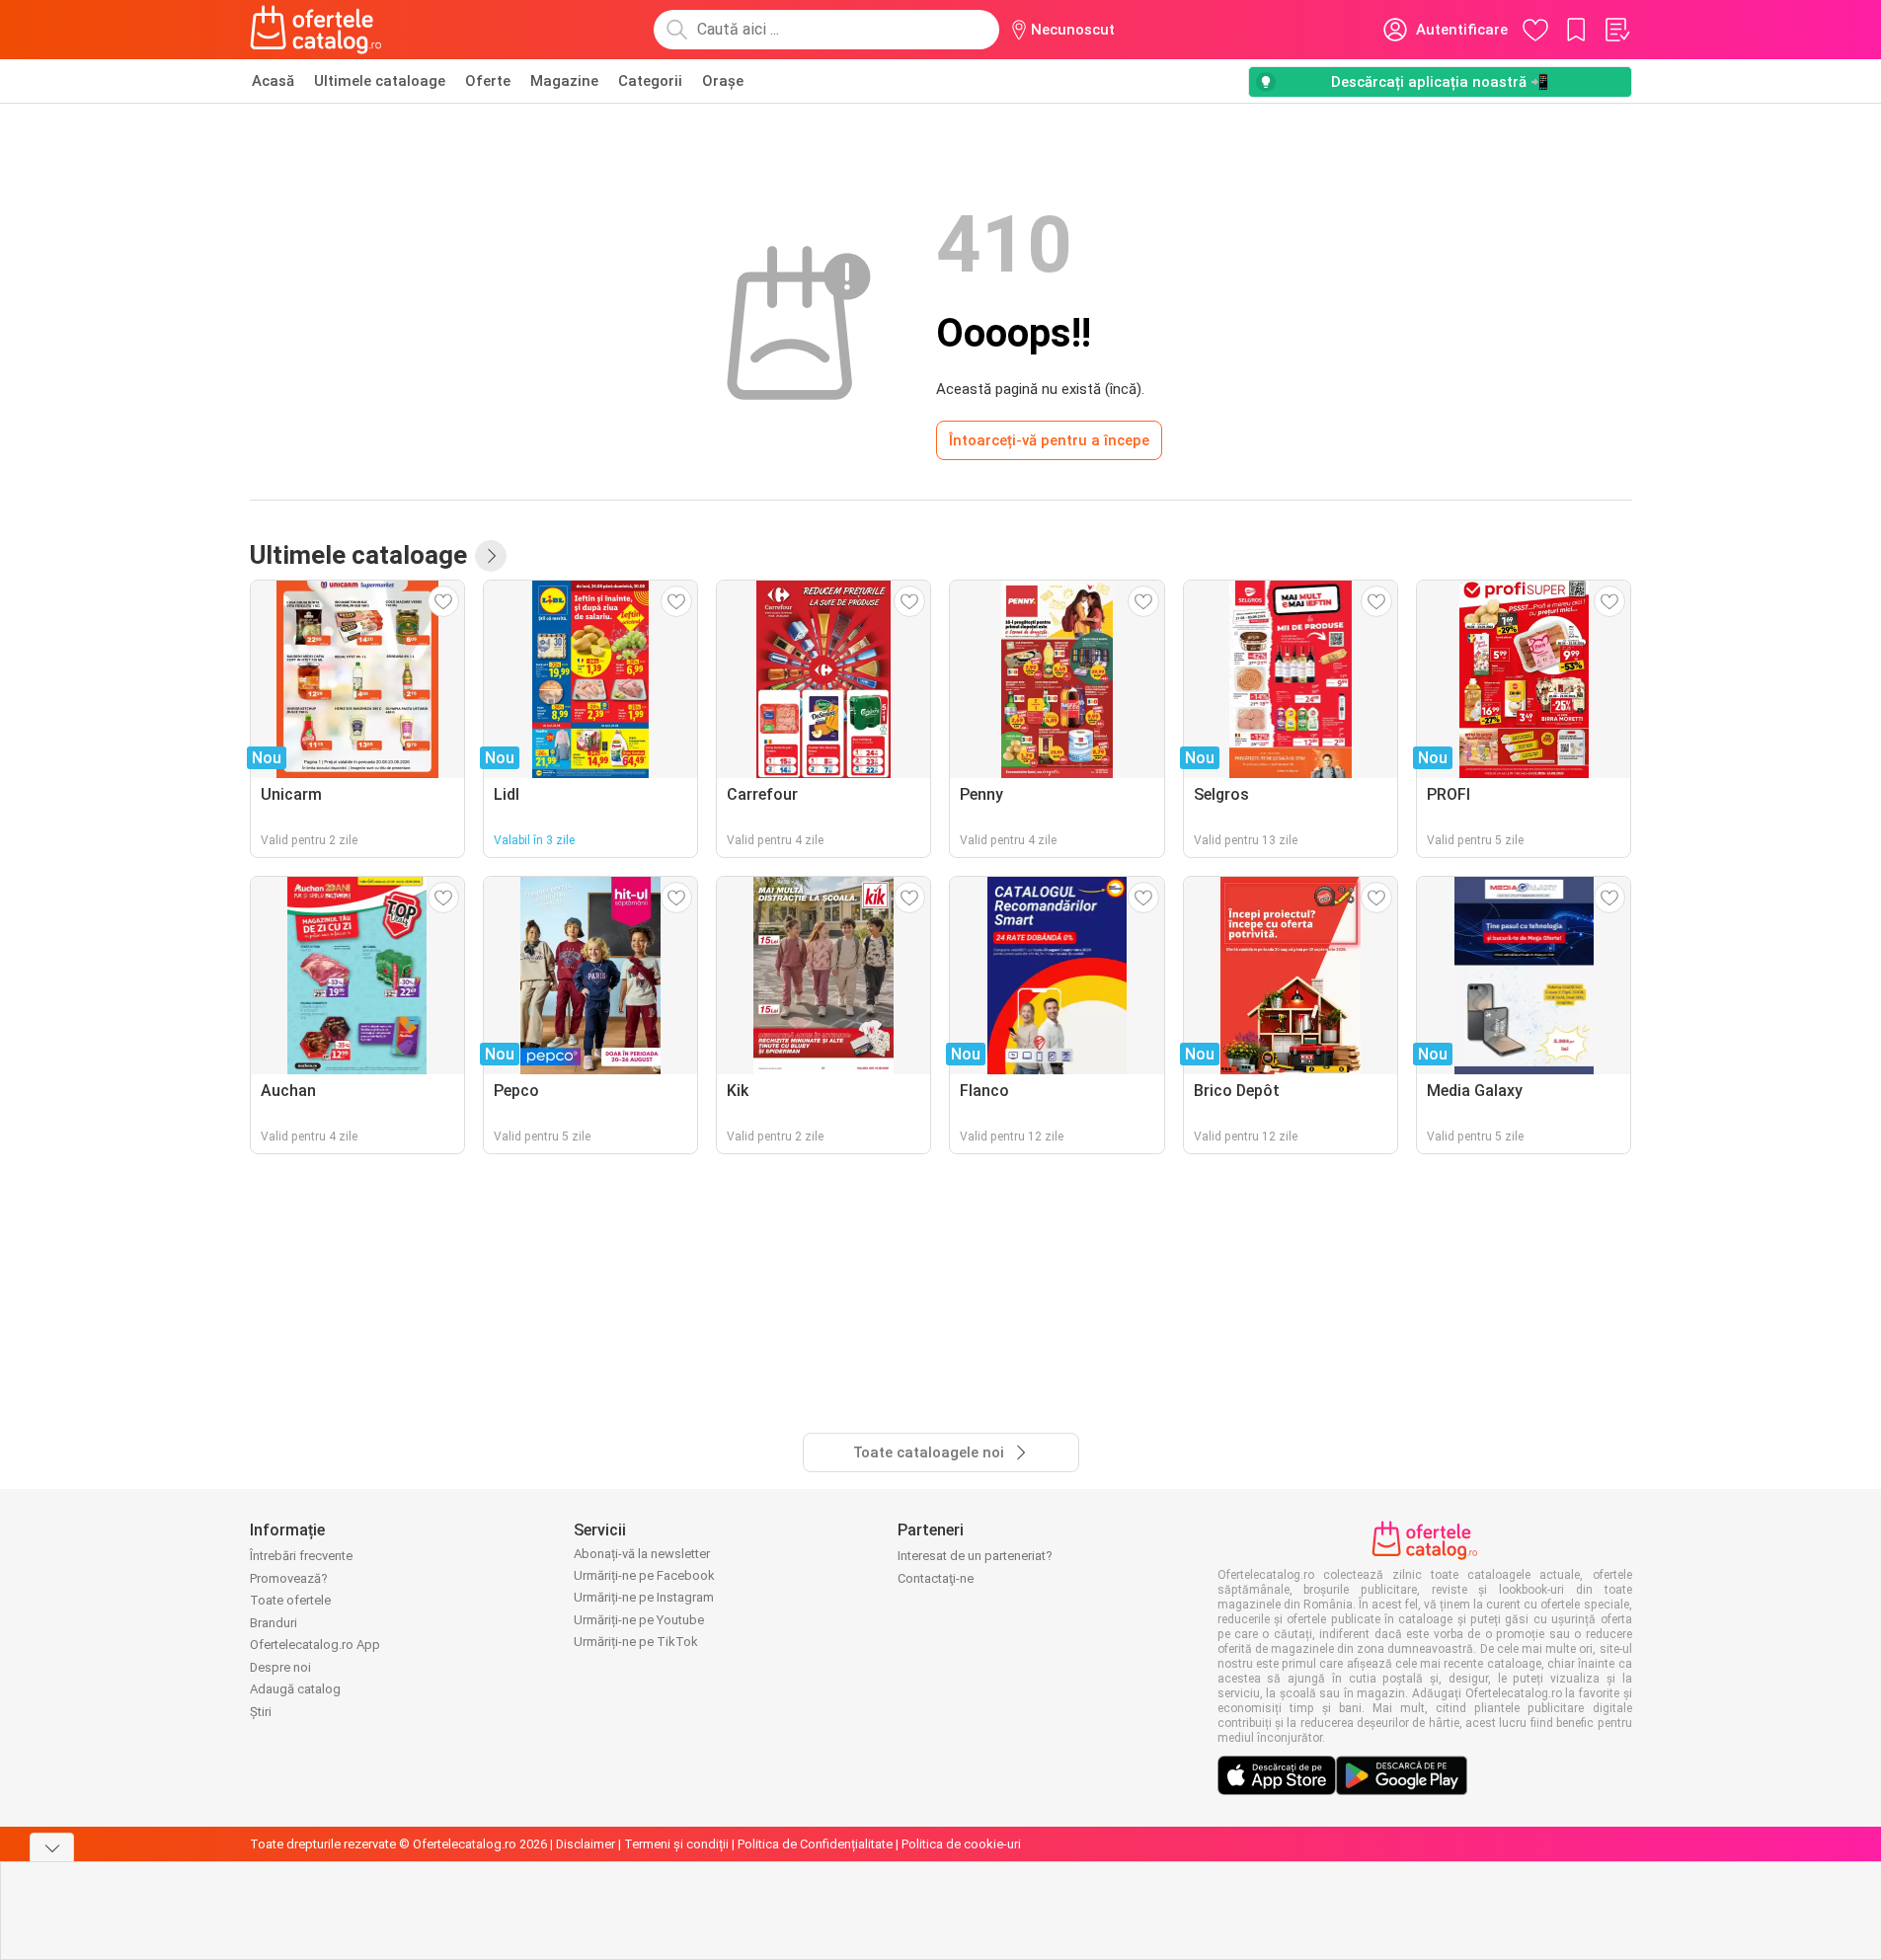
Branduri (274, 1623)
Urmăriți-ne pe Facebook (644, 1575)
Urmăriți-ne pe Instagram (644, 1597)
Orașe (723, 81)
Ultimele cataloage (380, 81)
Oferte (488, 81)
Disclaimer (586, 1844)
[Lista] (1616, 30)
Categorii (650, 81)
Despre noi (280, 1667)
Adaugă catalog (295, 1689)
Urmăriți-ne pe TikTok (636, 1642)
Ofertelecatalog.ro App (315, 1645)
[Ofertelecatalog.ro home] (316, 30)
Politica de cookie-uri (961, 1844)
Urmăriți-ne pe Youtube (639, 1620)
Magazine (564, 81)
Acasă (273, 81)
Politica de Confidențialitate (815, 1844)
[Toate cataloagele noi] (491, 556)
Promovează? (289, 1578)
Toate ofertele (290, 1600)
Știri (261, 1712)
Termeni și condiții (676, 1844)
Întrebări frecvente (301, 1556)
